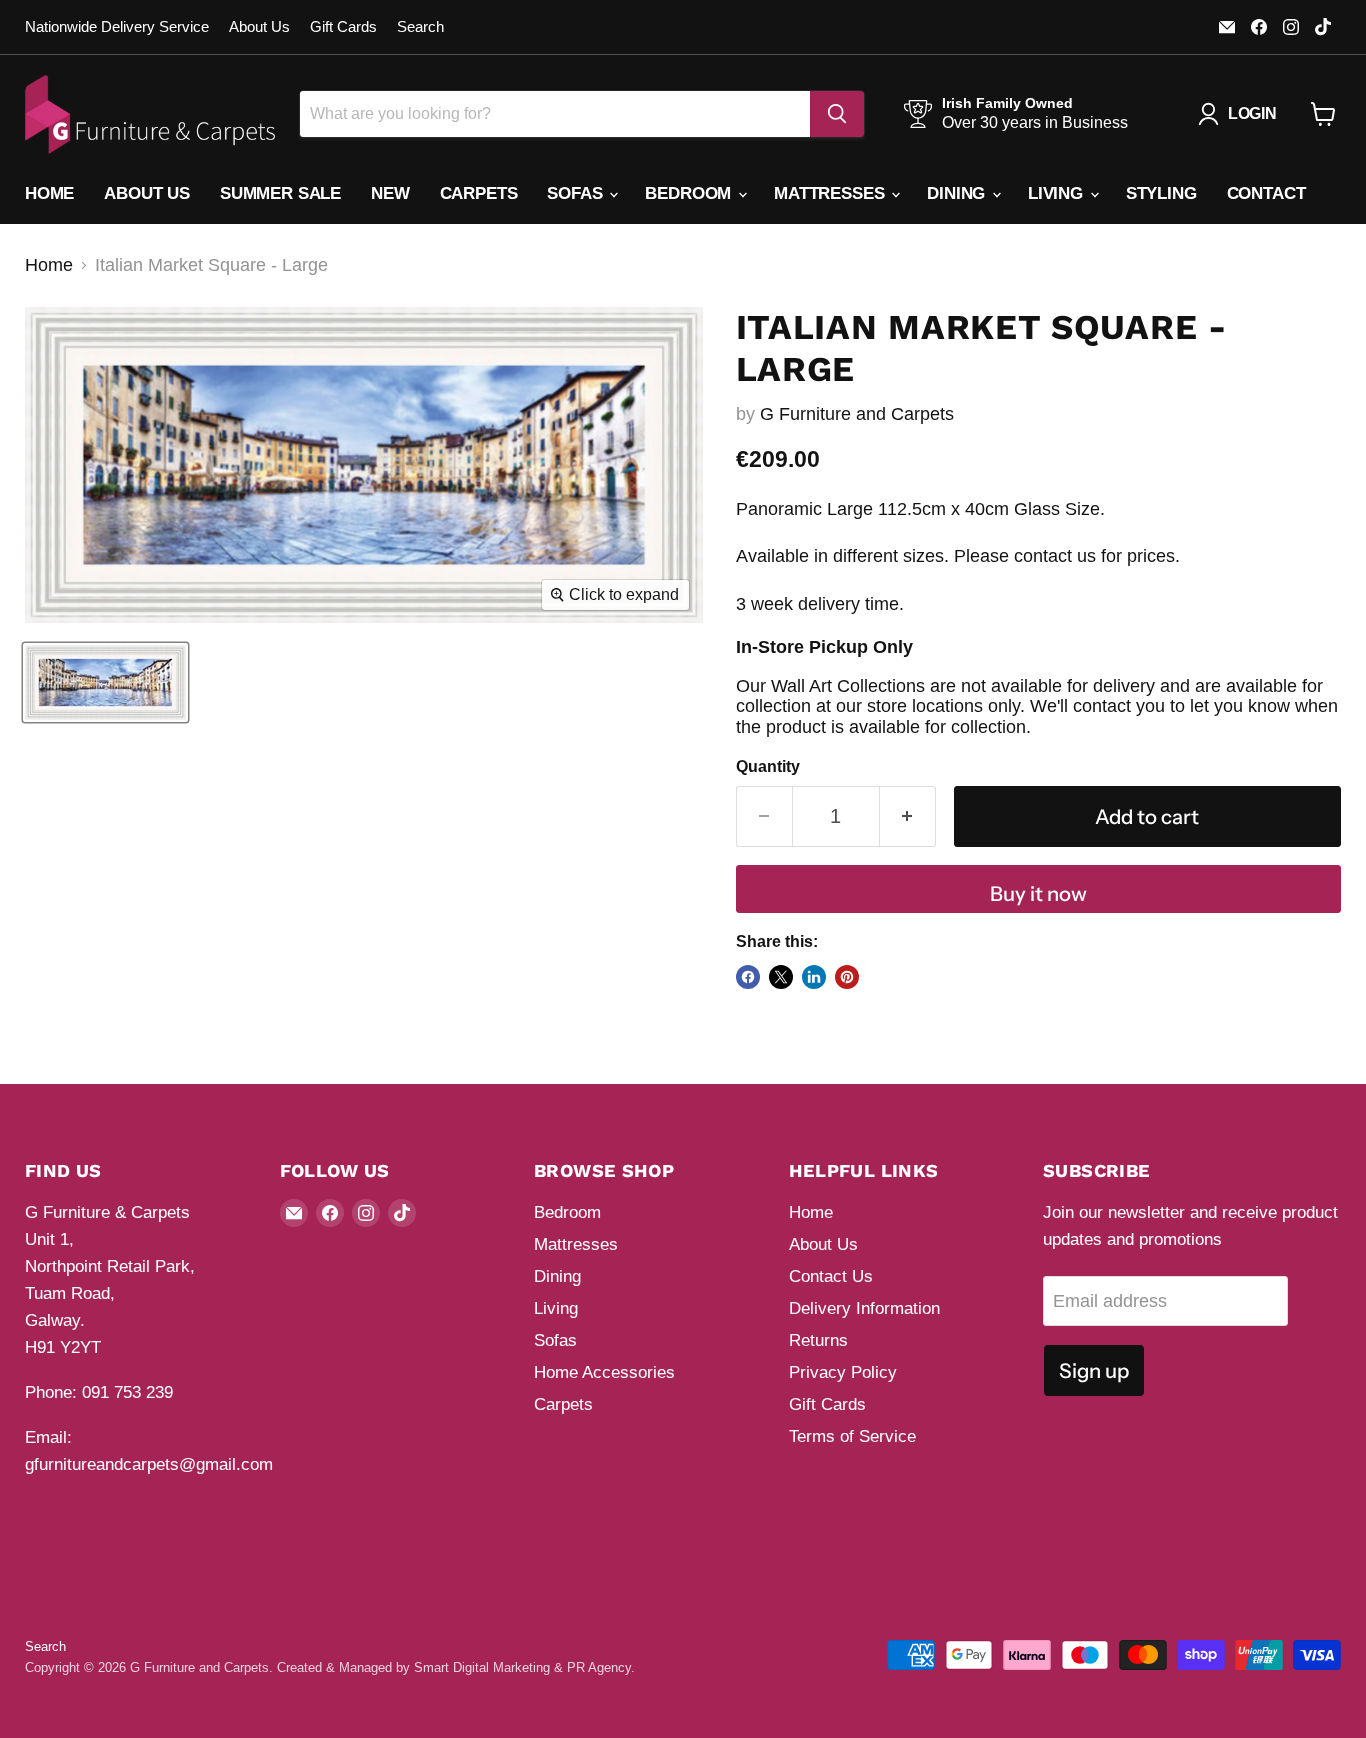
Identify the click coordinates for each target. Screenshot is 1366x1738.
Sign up (1094, 1370)
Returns (818, 1340)
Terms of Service (852, 1436)
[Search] (837, 114)
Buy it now (1038, 893)
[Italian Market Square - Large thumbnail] (105, 682)
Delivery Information (864, 1308)
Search (420, 27)
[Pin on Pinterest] (847, 977)
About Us (259, 27)
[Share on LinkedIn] (814, 977)
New (390, 193)
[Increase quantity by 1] (908, 816)
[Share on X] (781, 977)
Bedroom (690, 193)
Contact (1266, 193)
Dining (958, 193)
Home (49, 193)
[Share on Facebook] (748, 977)
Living (1058, 193)
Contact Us (831, 1276)
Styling (1161, 193)
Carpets (479, 193)
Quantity (768, 766)
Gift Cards (343, 27)
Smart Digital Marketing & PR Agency (522, 1667)
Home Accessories (604, 1372)
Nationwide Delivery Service (117, 27)
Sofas (577, 193)
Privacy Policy (843, 1372)
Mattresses (831, 193)
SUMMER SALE (280, 193)
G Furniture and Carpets (857, 414)
